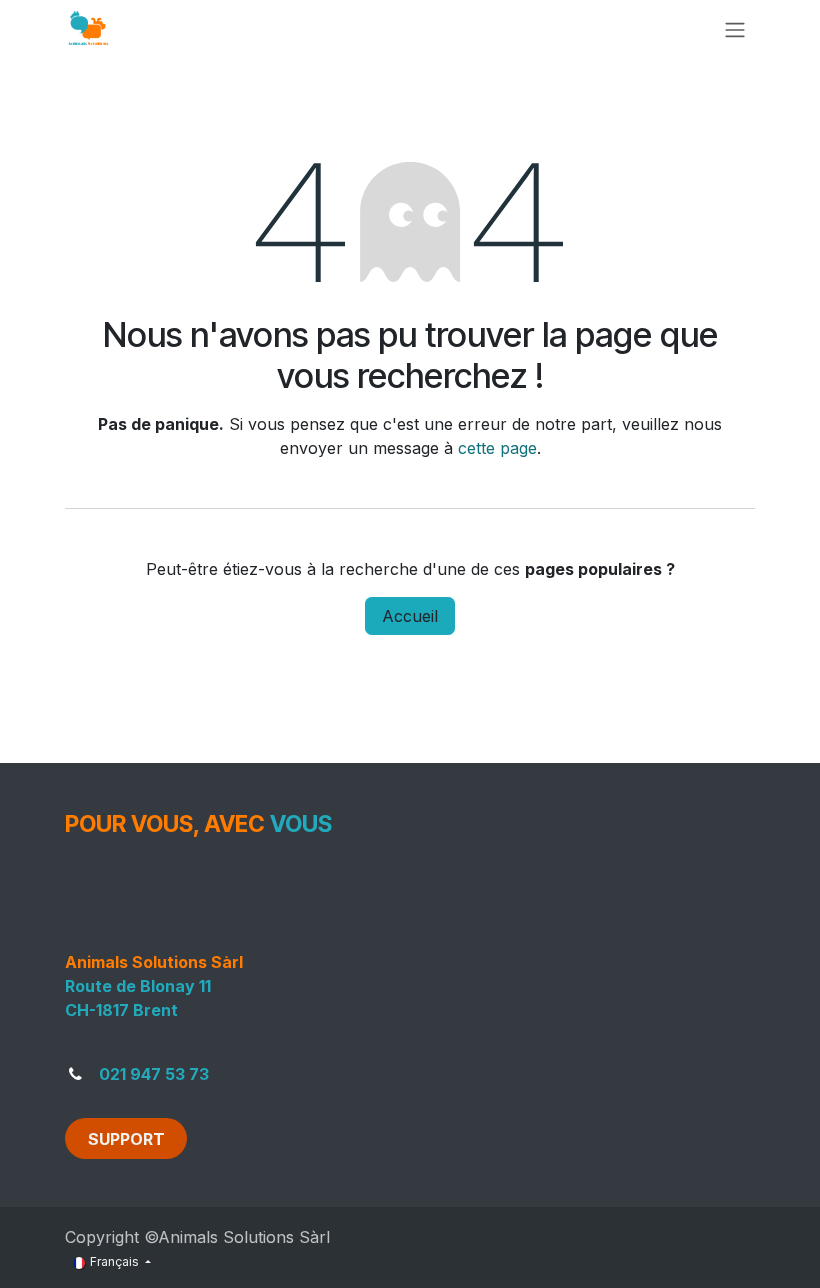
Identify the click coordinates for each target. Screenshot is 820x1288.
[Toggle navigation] (735, 29)
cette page (497, 448)
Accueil (410, 616)
